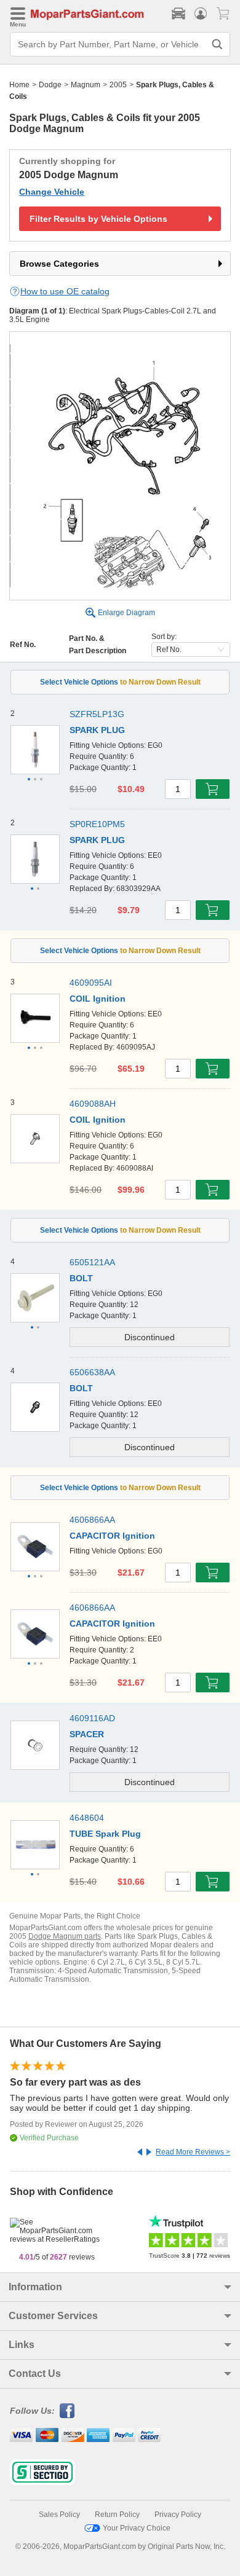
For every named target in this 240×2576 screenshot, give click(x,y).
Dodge (50, 85)
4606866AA (92, 1520)
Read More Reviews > (193, 2152)
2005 (118, 85)
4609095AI (91, 983)
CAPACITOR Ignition (112, 1536)
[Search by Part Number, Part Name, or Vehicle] (217, 44)
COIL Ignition (98, 999)
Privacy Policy (178, 2515)
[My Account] (201, 14)
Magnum (86, 85)
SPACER (87, 1734)
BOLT (81, 1278)
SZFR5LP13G (97, 714)
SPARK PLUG (97, 730)
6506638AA (92, 1372)
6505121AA (92, 1262)
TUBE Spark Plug (105, 1834)
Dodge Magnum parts (65, 1936)
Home (19, 85)
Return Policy (117, 2515)
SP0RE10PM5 (97, 824)
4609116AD (92, 1718)
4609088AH (93, 1104)
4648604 (87, 1818)
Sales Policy (59, 2515)
